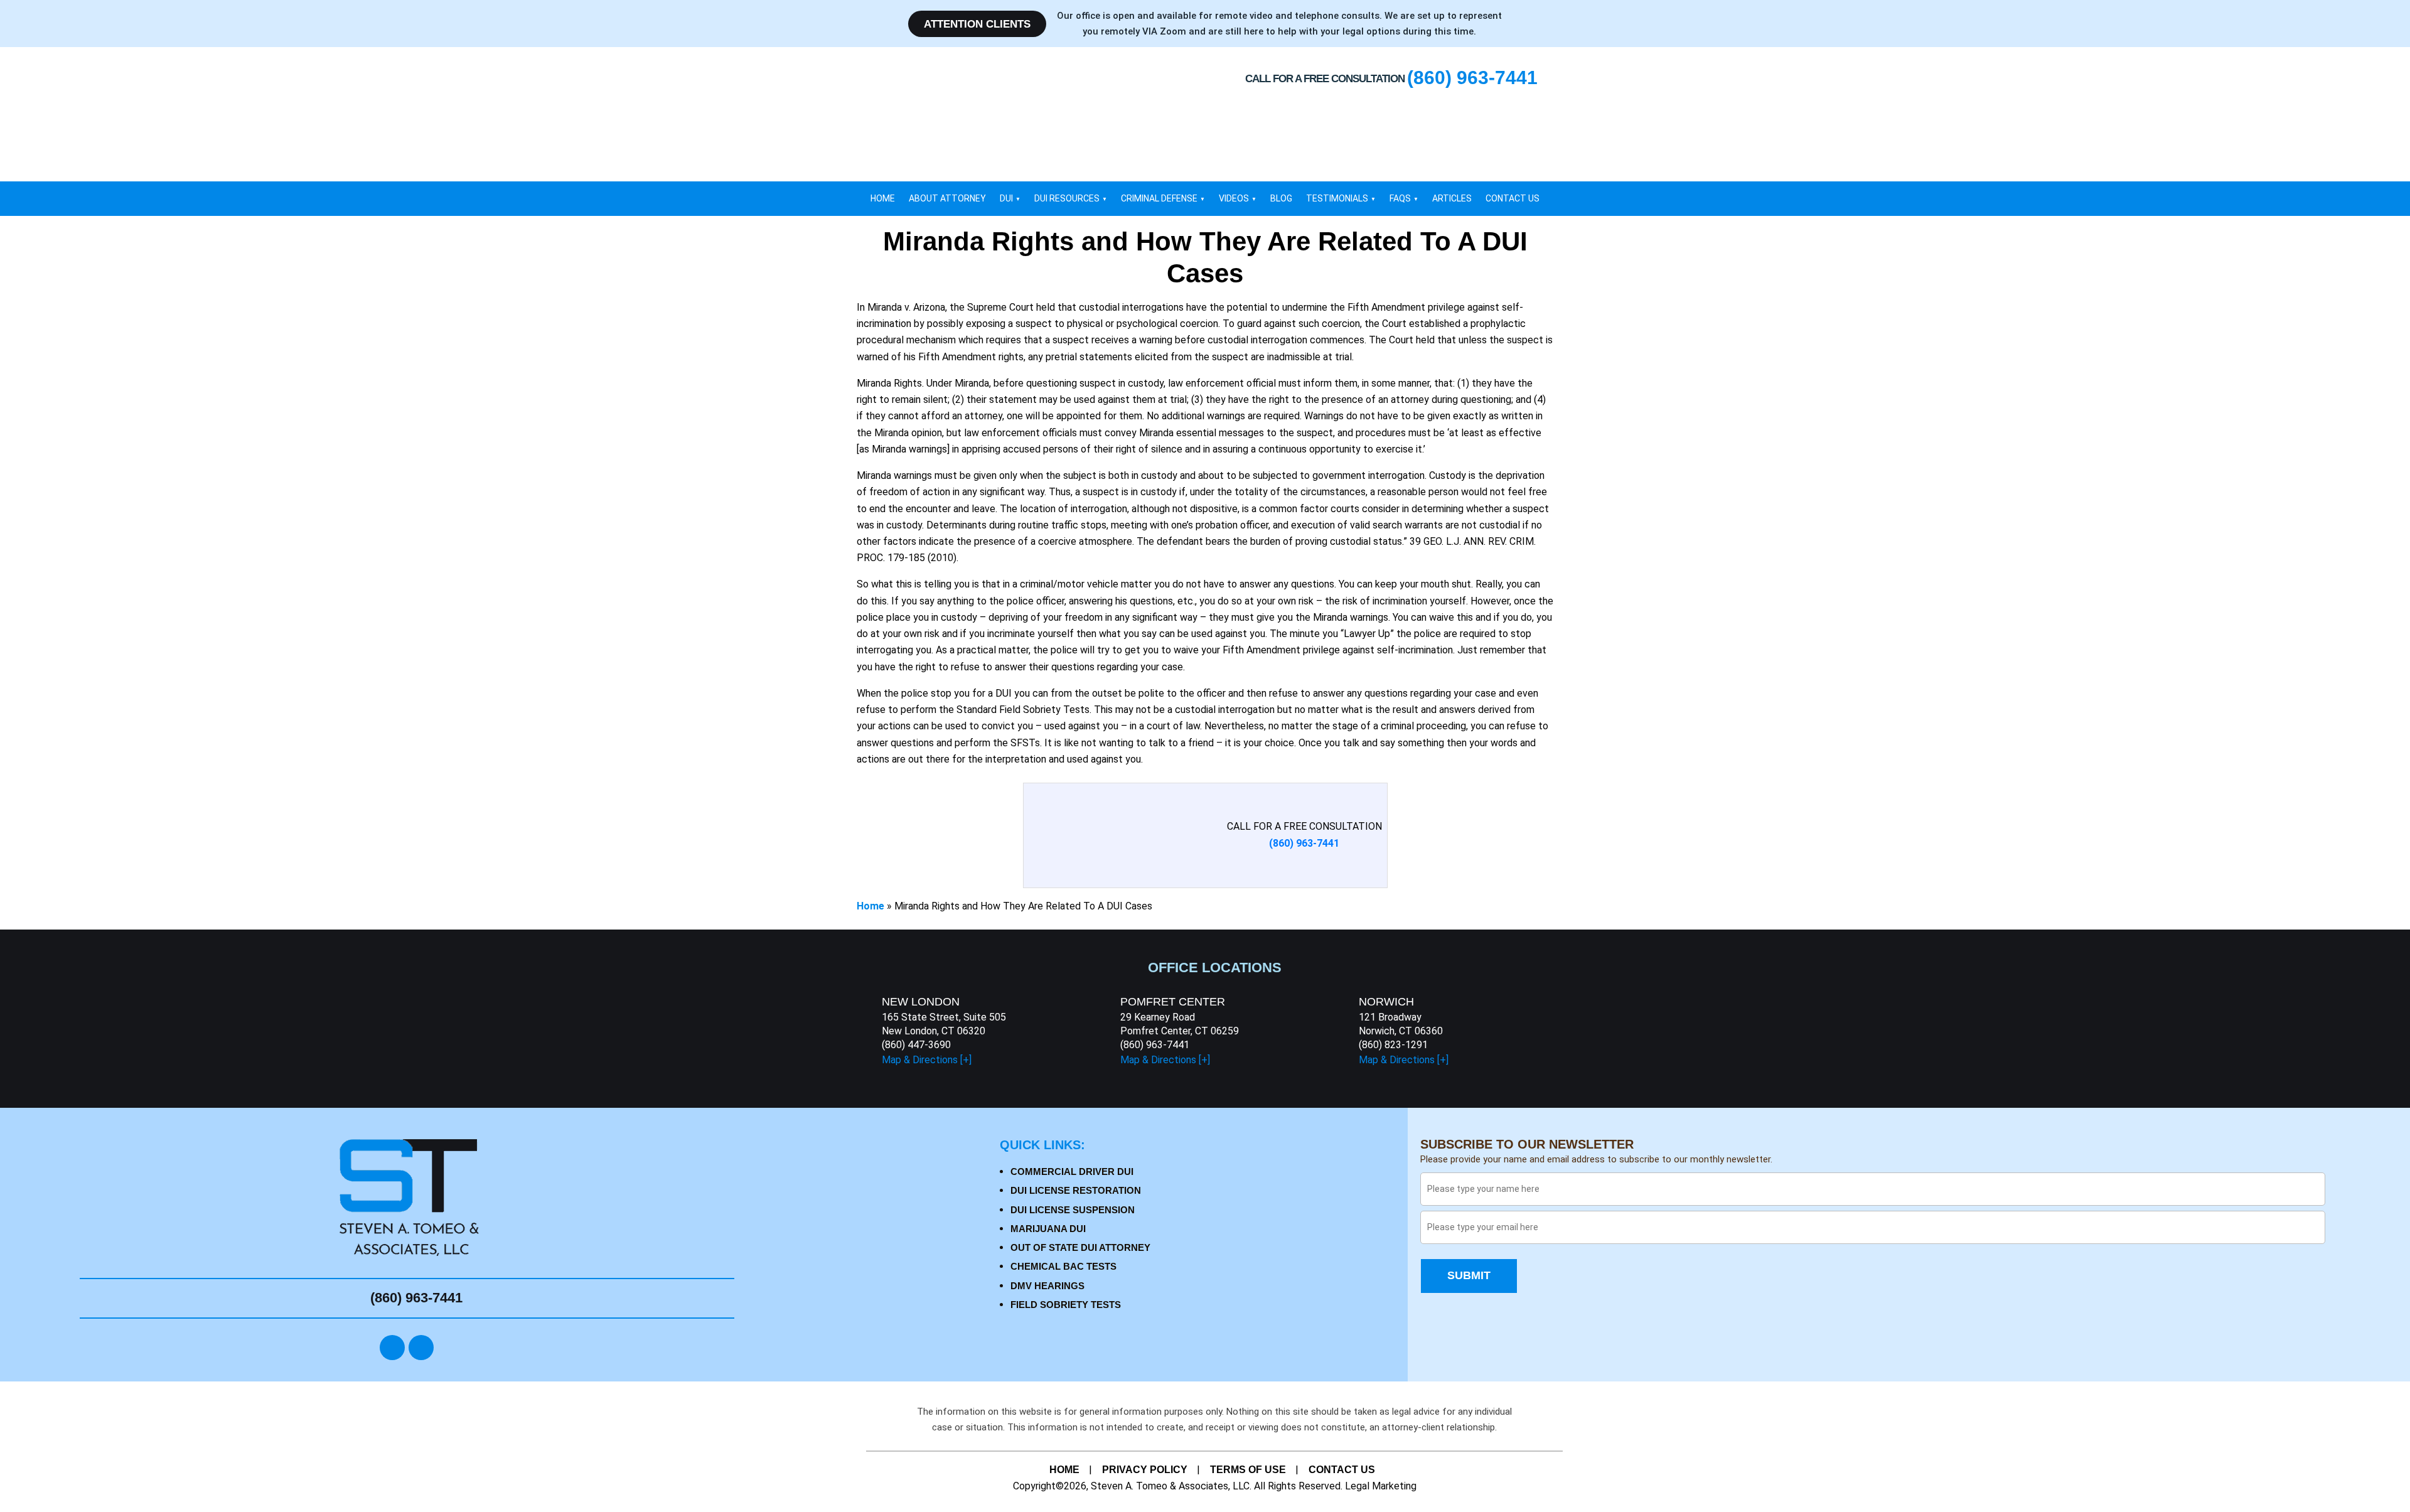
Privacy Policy (1145, 1470)
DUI (1006, 198)
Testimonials (1337, 198)
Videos (1234, 198)
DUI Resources (1067, 198)
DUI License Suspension (1073, 1210)
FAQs (1400, 198)
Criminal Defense (1159, 198)
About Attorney (947, 198)
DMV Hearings (1047, 1286)
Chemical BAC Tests (1063, 1266)
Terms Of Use (1248, 1470)
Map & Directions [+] (927, 1060)
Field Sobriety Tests (1066, 1305)
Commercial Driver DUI (1072, 1172)
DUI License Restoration (1076, 1190)
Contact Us (1513, 198)
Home (883, 198)
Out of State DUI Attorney (1080, 1247)
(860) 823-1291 (1393, 1045)
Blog (1281, 198)
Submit (1469, 1275)
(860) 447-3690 (916, 1045)
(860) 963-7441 (1155, 1045)
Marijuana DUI (1048, 1229)
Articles (1452, 198)
